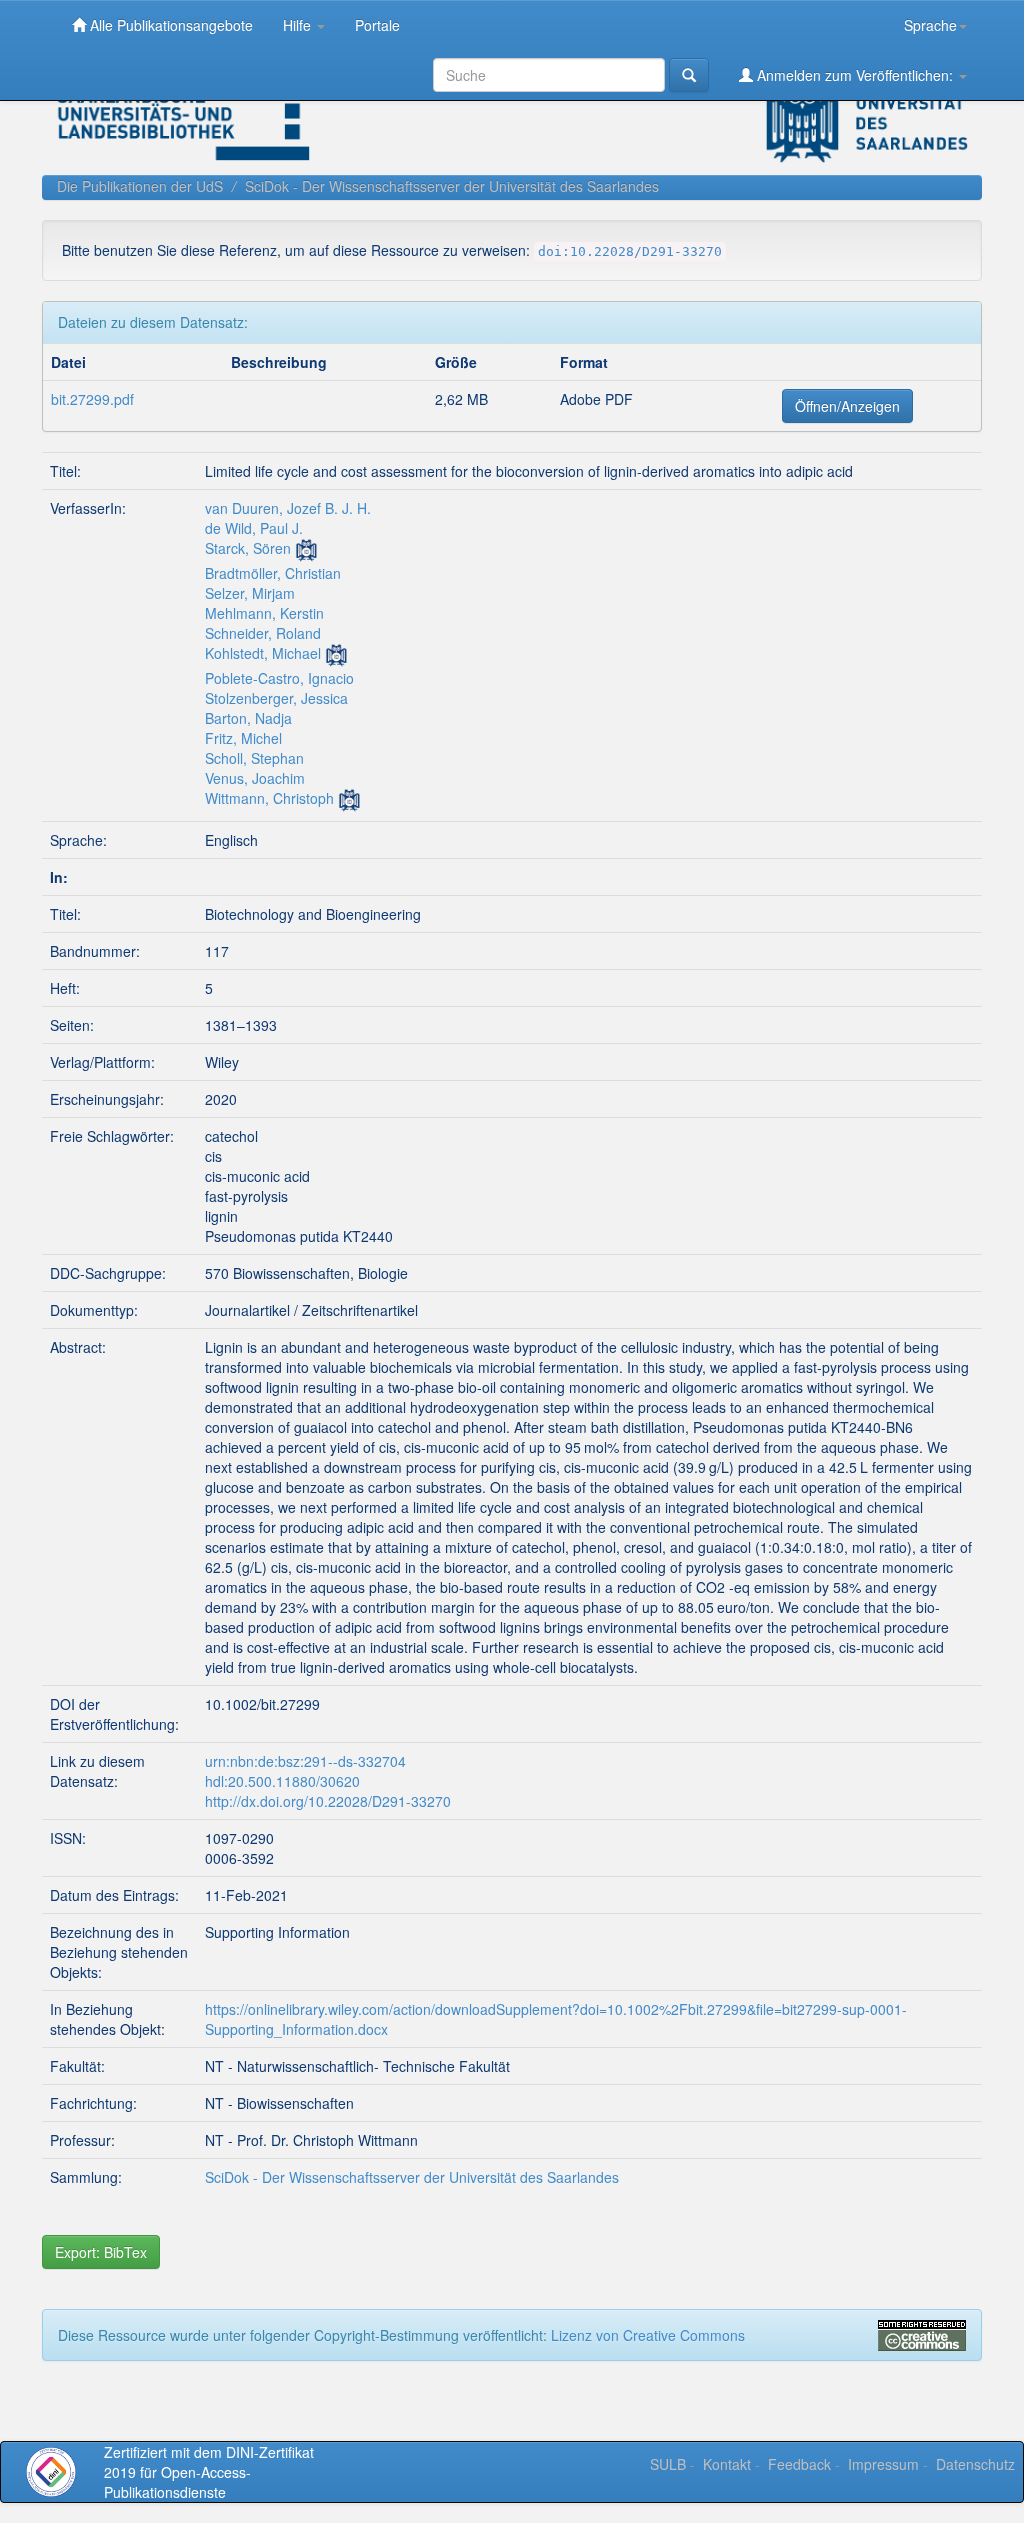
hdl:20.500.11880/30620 (282, 1781)
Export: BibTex (101, 2252)
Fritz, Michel (243, 738)
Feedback (799, 2464)
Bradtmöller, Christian (273, 573)
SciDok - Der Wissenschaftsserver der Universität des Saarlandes (452, 186)
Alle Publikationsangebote (169, 25)
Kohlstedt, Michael (263, 653)
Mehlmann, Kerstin (264, 613)
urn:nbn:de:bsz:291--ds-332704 (305, 1761)
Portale (377, 25)
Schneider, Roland (263, 633)
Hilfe (299, 25)
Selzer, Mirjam (250, 593)
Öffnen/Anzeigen (847, 406)
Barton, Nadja (248, 718)
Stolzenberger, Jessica (276, 698)
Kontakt (727, 2464)
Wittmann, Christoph (269, 798)
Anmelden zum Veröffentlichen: (855, 75)
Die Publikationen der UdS (140, 186)
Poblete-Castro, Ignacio (279, 678)
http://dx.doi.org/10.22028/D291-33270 (328, 1801)
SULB (668, 2464)
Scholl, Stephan (254, 758)
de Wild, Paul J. (254, 528)
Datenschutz (975, 2464)
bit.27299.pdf (92, 399)
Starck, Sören (248, 548)
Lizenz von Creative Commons (648, 2335)
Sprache (930, 25)
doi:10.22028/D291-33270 (630, 251)
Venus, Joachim (255, 778)
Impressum (883, 2464)
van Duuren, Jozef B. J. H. (288, 508)
